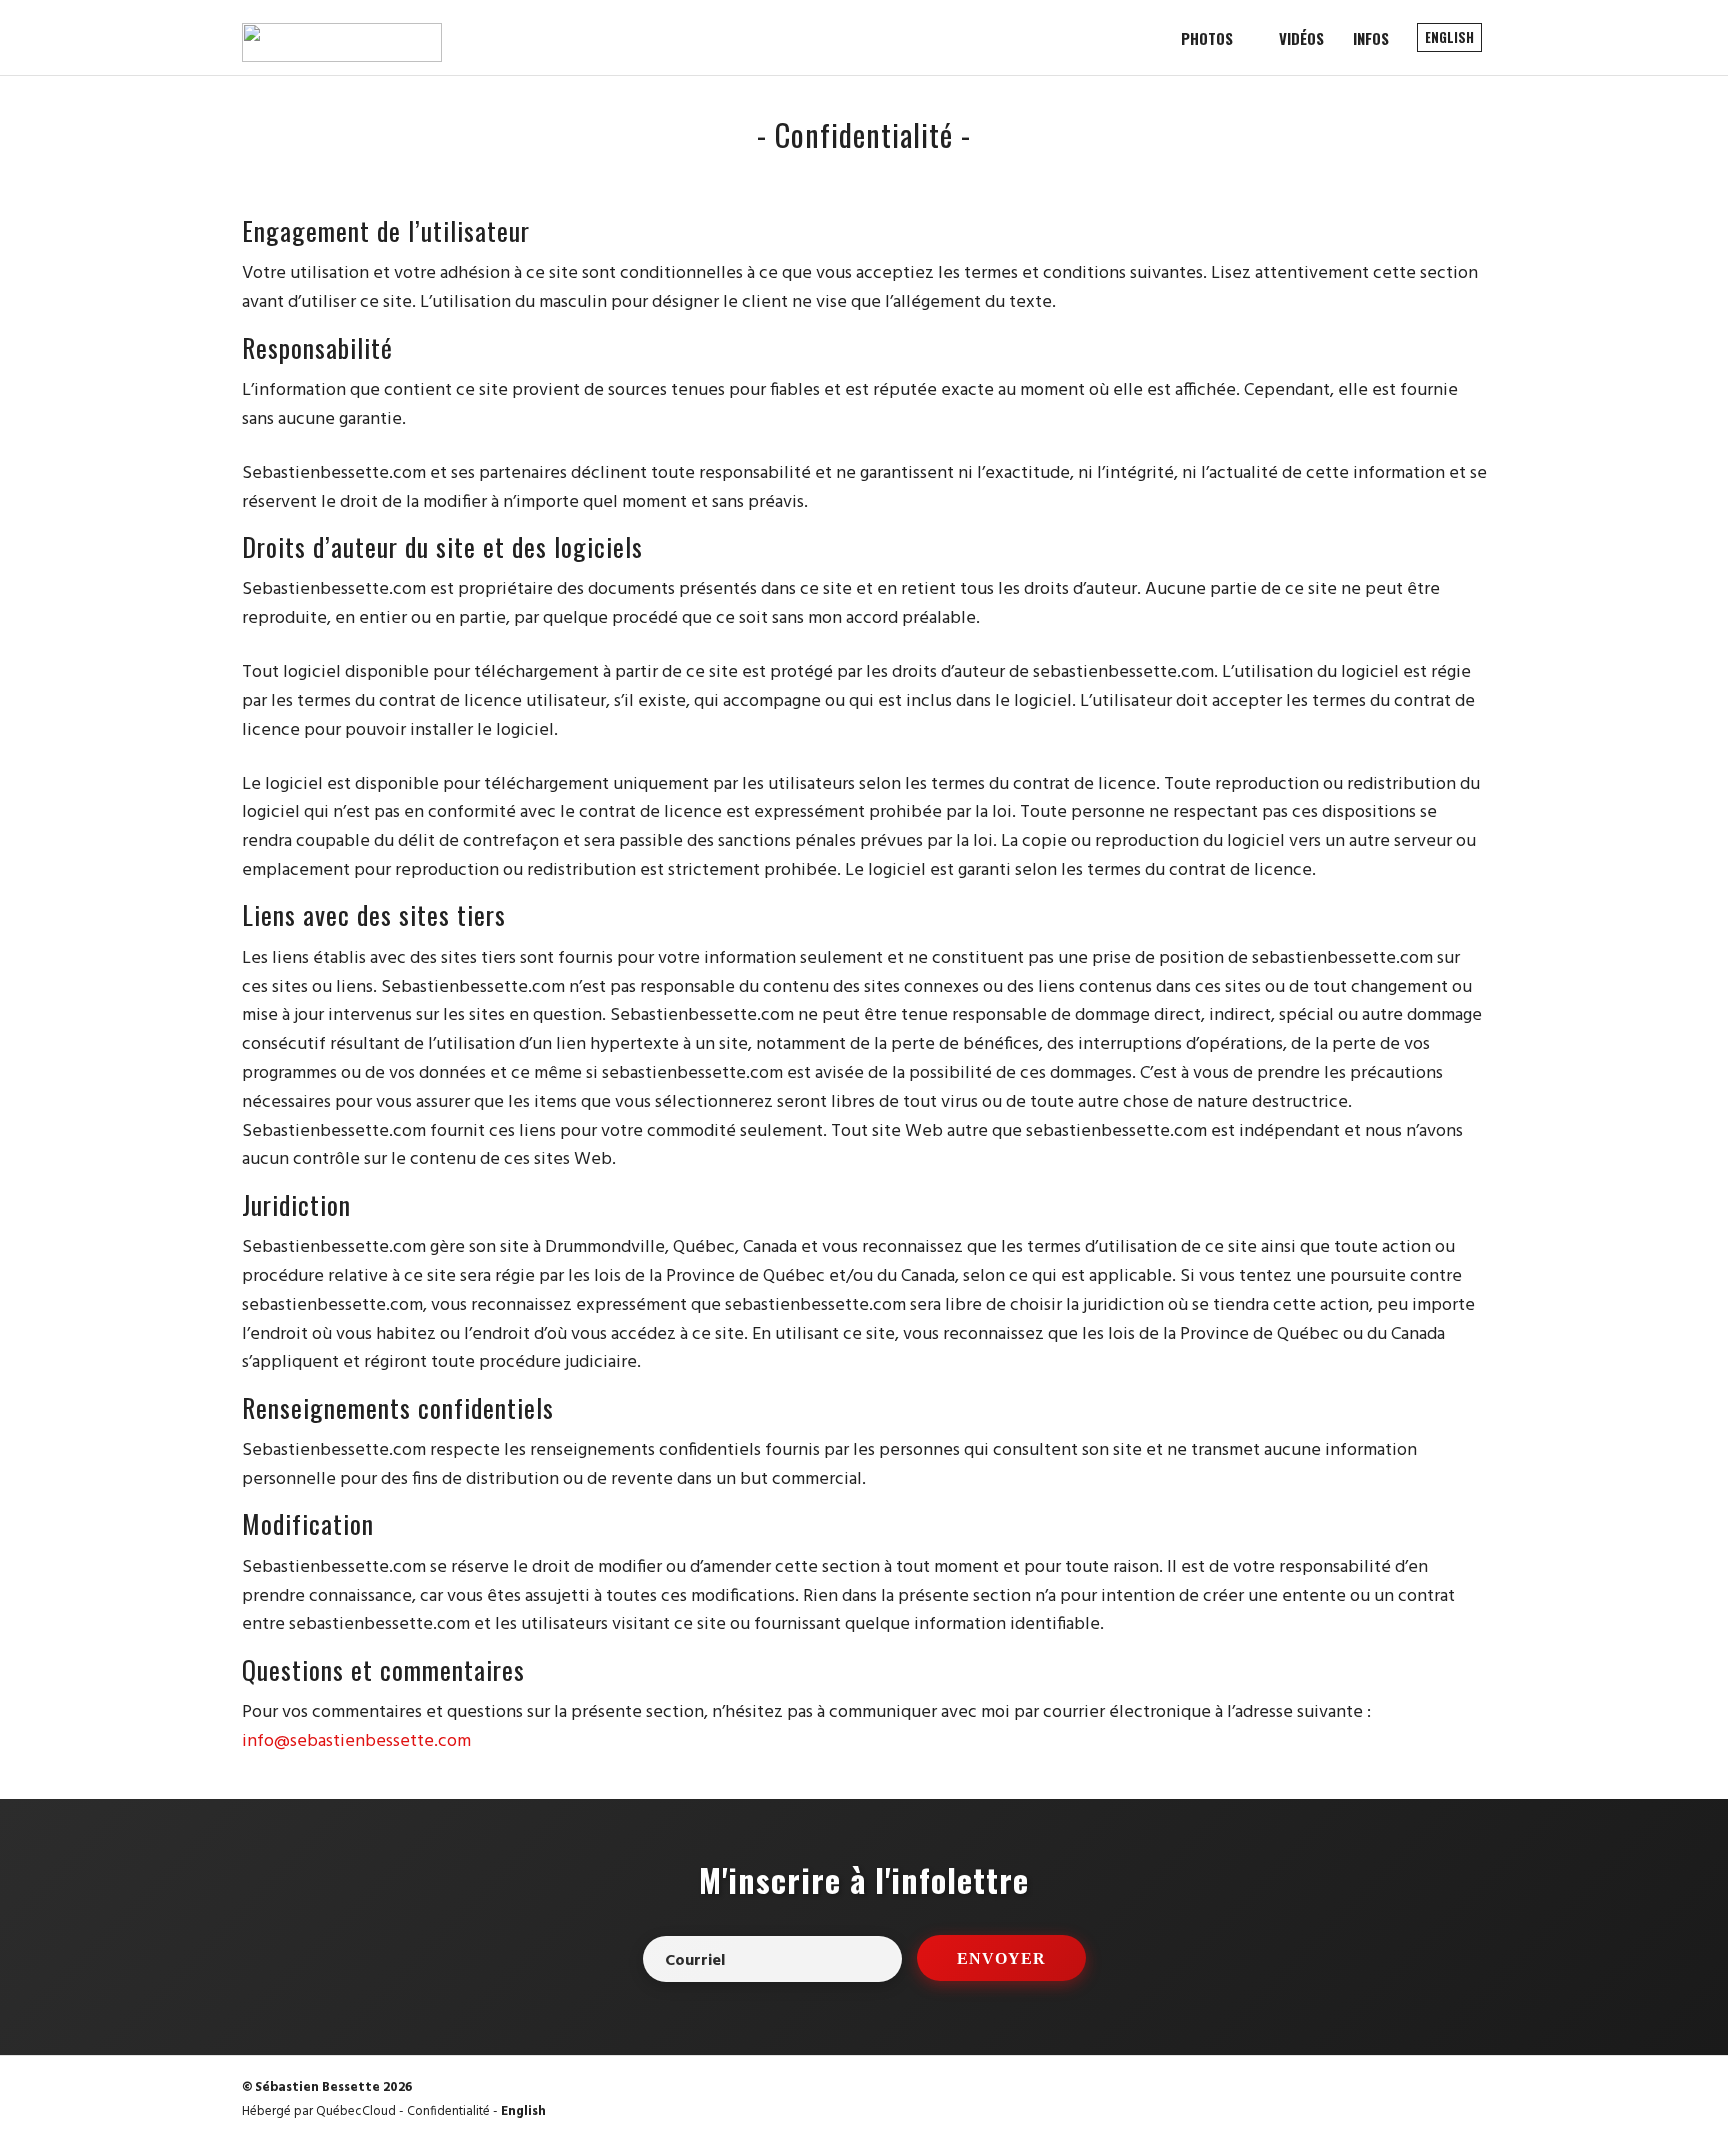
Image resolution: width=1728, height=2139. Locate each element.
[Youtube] (1476, 2101)
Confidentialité (448, 2111)
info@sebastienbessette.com (356, 1741)
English (523, 2111)
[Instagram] (1434, 2101)
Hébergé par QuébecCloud (319, 2111)
